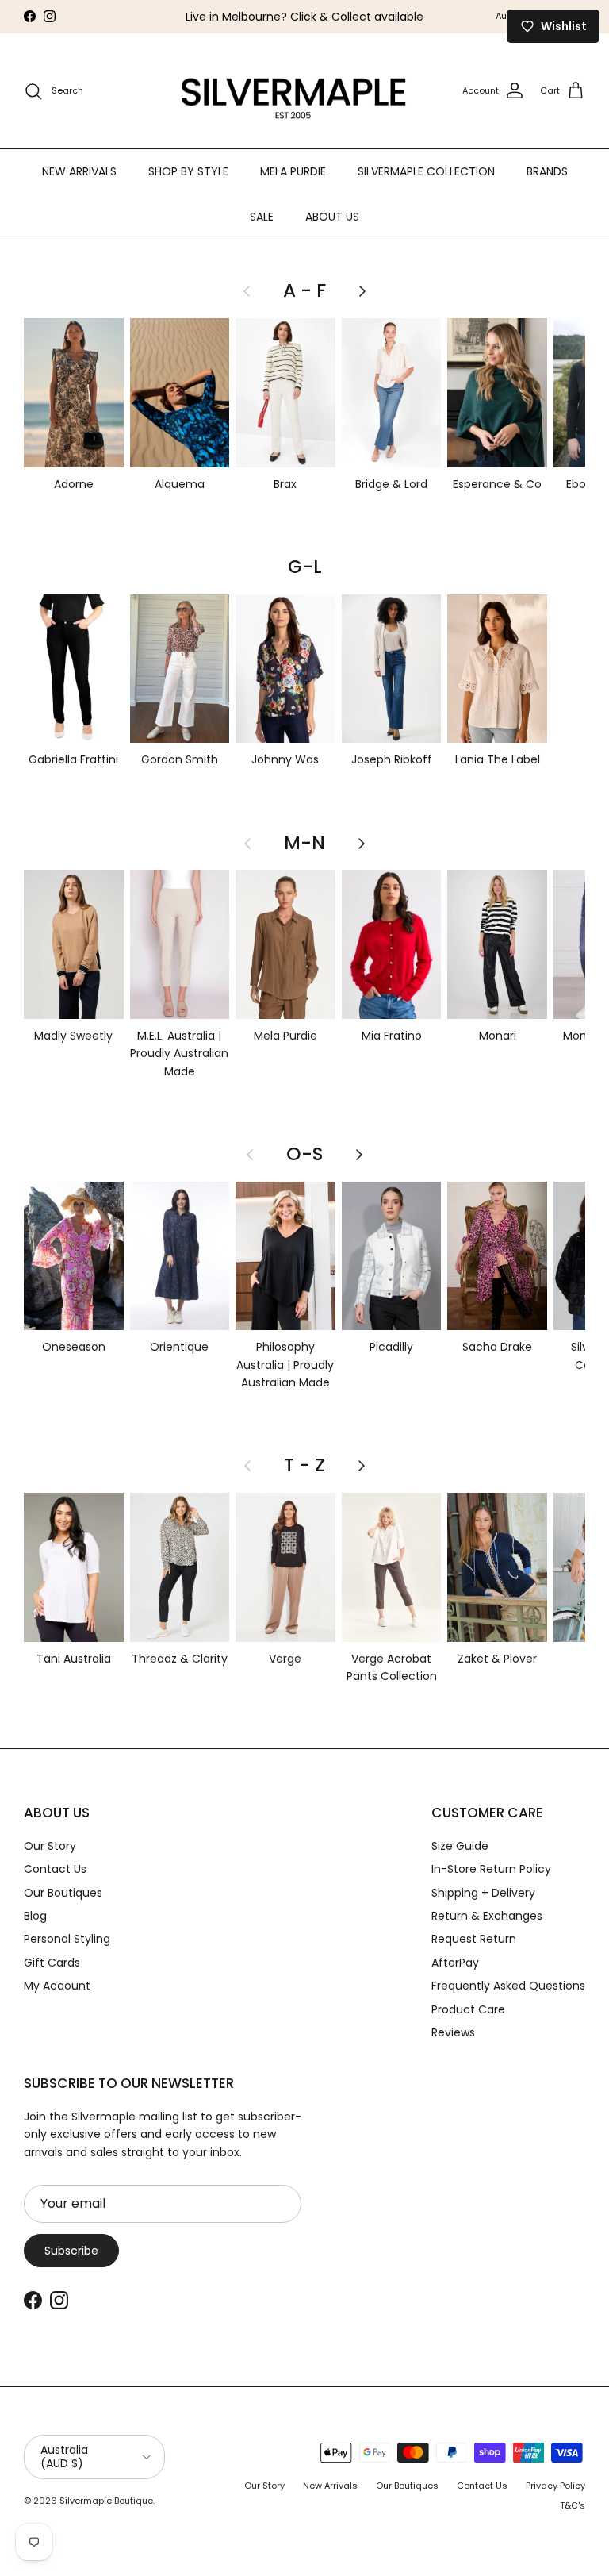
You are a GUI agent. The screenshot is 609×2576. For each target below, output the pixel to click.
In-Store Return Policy (491, 1869)
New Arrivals (330, 2486)
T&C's (573, 2505)
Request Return (474, 1939)
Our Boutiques (63, 1893)
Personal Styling (67, 1939)
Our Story (50, 1846)
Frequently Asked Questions (508, 1986)
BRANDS (547, 171)
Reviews (453, 2032)
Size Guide (460, 1846)
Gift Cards (52, 1963)
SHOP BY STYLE (188, 171)
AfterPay (455, 1963)
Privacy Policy (555, 2486)
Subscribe (71, 2251)
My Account (57, 1986)
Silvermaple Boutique (106, 2501)
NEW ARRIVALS (79, 171)
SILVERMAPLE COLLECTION (426, 171)
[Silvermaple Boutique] (294, 91)
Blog (35, 1916)
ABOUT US (332, 217)
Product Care (468, 2009)
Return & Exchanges (487, 1916)
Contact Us (55, 1869)
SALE (262, 217)
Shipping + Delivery (483, 1893)
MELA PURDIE (293, 171)
